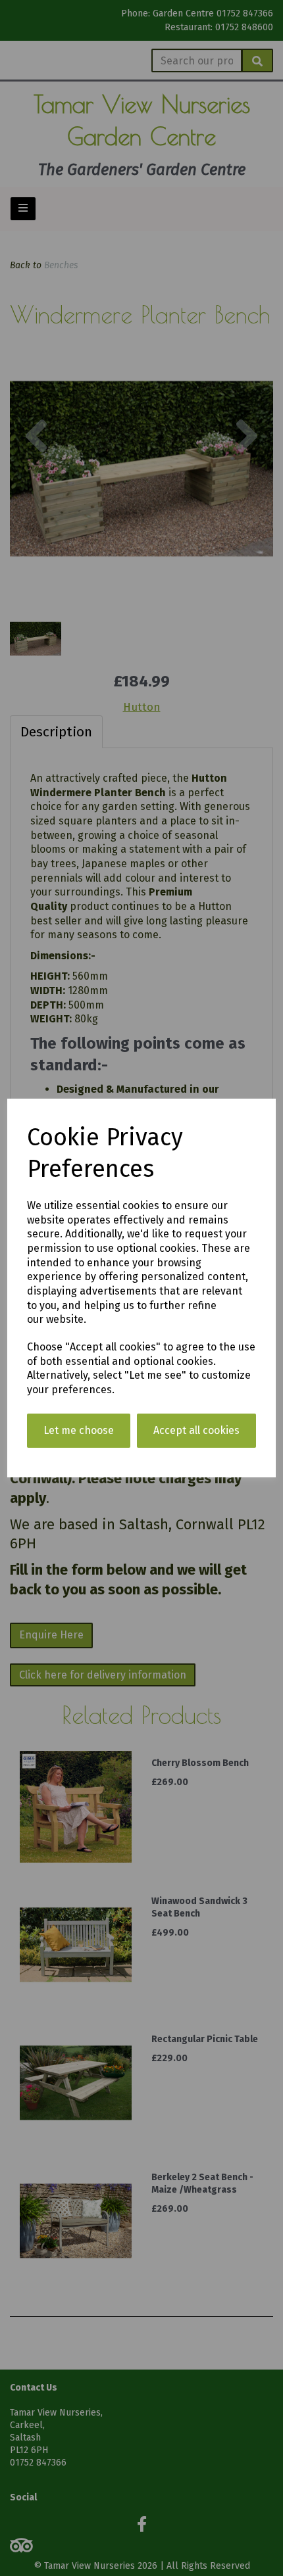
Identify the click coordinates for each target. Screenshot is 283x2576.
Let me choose (79, 1430)
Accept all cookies (196, 1430)
